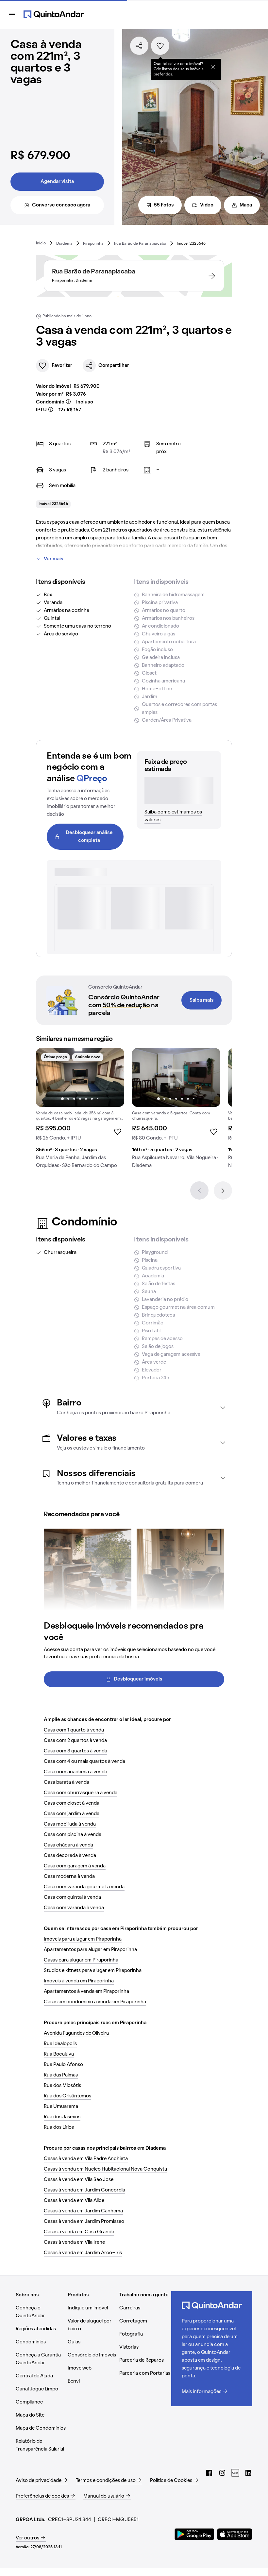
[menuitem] (41, 243)
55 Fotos (164, 205)
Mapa (246, 205)
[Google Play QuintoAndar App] (194, 2534)
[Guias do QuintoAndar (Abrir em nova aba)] (235, 2473)
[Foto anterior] (48, 1077)
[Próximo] (223, 1190)
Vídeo (207, 205)
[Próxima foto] (112, 1077)
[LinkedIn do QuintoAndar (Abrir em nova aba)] (248, 2473)
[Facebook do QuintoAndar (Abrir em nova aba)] (209, 2473)
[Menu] (12, 14)
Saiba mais (202, 1000)
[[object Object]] (213, 67)
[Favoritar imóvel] (160, 46)
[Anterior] (199, 1190)
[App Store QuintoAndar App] (235, 2534)
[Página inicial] (54, 14)
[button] (134, 1407)
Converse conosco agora (61, 205)
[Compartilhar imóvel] (139, 46)
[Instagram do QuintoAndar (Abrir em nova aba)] (222, 2473)
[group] (80, 1111)
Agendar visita (57, 182)
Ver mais (54, 559)
